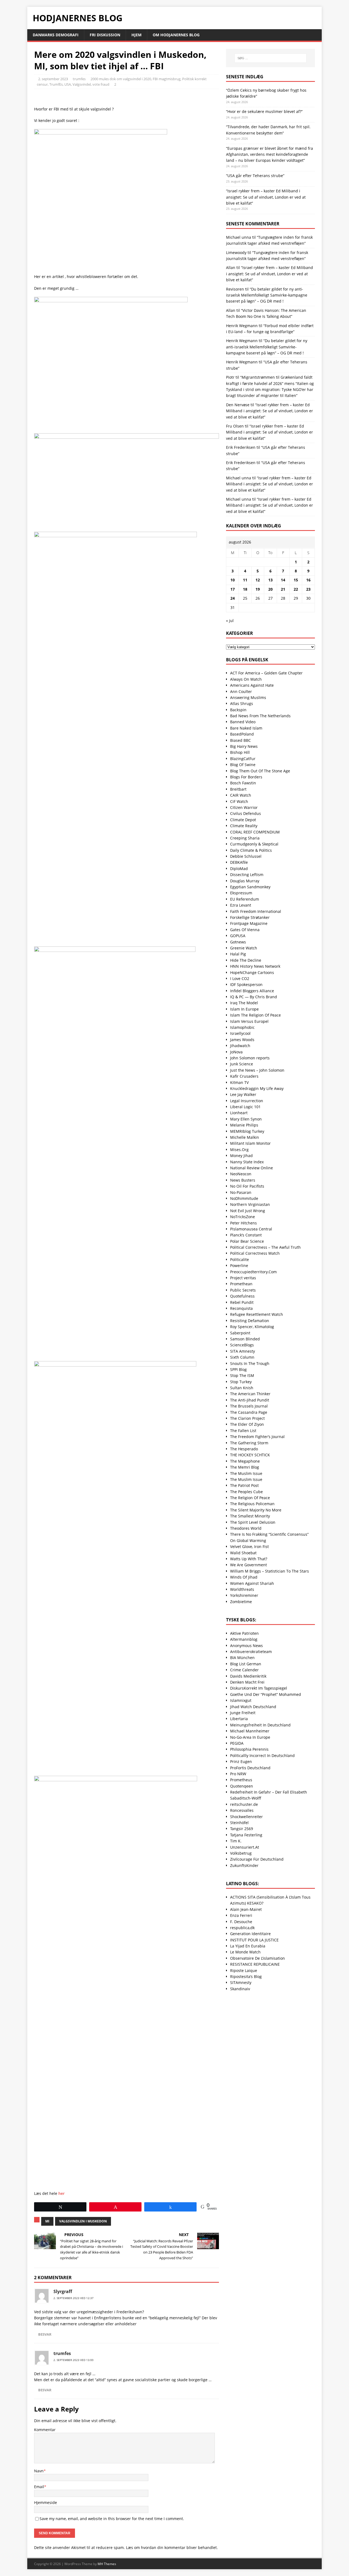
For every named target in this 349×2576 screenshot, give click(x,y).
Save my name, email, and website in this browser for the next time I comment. (112, 2519)
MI (47, 2221)
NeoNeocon (241, 1174)
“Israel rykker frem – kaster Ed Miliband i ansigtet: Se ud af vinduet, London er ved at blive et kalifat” (266, 197)
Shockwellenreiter (246, 1817)
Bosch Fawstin (243, 783)
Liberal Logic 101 (245, 1107)
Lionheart (239, 1113)
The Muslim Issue (246, 1473)
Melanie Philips (244, 1125)
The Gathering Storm (249, 1443)
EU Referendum (245, 899)
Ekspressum (241, 893)
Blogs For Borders (246, 777)
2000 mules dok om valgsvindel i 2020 (121, 79)
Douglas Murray (245, 881)
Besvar (45, 2334)
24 (233, 598)
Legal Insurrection (247, 1101)
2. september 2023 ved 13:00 (73, 2360)
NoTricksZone (243, 1217)
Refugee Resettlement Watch (257, 1314)
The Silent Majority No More (256, 1510)
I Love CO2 (240, 978)
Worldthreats (242, 1589)
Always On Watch (246, 679)
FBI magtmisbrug (167, 79)
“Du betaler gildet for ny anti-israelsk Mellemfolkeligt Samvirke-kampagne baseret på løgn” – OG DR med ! (267, 295)
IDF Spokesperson (246, 984)
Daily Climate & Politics (251, 850)
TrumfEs (56, 84)
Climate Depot (243, 820)
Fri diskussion (105, 35)
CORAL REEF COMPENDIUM (255, 832)
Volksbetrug (241, 1853)
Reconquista (241, 1308)
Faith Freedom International (256, 911)
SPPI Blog (238, 1369)
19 (258, 589)
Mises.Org (239, 1150)
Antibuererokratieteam (251, 1652)
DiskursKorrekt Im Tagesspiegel (259, 1688)
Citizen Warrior (244, 807)
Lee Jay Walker (243, 1094)
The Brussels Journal (249, 1406)
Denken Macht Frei (247, 1682)
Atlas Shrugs (242, 703)
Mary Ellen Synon (246, 1119)
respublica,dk (242, 1928)
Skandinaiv (240, 1989)
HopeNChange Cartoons (252, 972)
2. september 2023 (53, 79)
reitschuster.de (244, 1804)
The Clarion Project (247, 1418)
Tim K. (236, 1841)
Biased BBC (240, 740)
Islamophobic (242, 1027)
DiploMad (239, 869)
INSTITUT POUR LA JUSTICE (254, 1940)
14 (283, 580)
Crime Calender (244, 1670)
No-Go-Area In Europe (250, 1737)
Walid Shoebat (243, 1553)
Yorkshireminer (244, 1595)
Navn (39, 2471)
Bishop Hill (240, 752)
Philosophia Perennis (249, 1749)
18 (245, 589)
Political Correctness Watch (255, 1253)
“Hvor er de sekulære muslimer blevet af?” (264, 111)
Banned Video (243, 722)
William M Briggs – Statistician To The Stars (270, 1571)
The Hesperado (244, 1449)
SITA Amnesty (243, 1351)
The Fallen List (243, 1431)
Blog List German (246, 1664)
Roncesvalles (242, 1810)
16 (308, 580)
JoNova (236, 1052)
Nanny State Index (247, 1162)
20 (270, 589)
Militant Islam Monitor (250, 1143)
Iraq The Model (244, 1003)
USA (68, 84)
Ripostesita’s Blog (246, 1976)
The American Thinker (250, 1394)
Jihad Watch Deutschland (253, 1707)
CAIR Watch (241, 795)
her (61, 2193)
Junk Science (242, 1064)
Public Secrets (243, 1290)
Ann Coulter (241, 691)
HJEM (136, 35)
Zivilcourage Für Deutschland (257, 1859)
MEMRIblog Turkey (247, 1131)
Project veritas (243, 1278)
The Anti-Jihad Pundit (250, 1400)
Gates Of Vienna (245, 930)
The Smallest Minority (250, 1516)
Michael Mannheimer (250, 1731)
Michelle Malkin (245, 1137)
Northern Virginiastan (250, 1204)
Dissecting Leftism (247, 875)
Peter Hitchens (243, 1223)
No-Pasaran (241, 1192)
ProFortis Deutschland (250, 1768)
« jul (230, 621)
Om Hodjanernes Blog (176, 35)
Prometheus (241, 1780)
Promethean (241, 1284)
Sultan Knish (242, 1388)
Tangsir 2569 (242, 1829)
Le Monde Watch (245, 1952)
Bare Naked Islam (246, 728)
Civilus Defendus (246, 813)
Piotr (230, 377)
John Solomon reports (250, 1058)
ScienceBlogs (242, 1345)
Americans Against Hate (252, 685)
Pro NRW (238, 1774)
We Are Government (249, 1565)
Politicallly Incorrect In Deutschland (262, 1755)
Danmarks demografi (56, 35)
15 (296, 580)
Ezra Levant (241, 905)
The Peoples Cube (246, 1492)
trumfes (79, 79)
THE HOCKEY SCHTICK (250, 1455)
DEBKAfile (239, 862)
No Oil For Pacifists (247, 1186)
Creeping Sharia (245, 838)
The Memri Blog (245, 1467)
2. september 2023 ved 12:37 (73, 2298)
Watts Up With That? (249, 1559)
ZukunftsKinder (244, 1865)
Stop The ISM (242, 1375)
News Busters (243, 1180)
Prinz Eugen (241, 1761)
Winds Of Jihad (244, 1577)
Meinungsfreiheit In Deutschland (260, 1725)
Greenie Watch (244, 948)
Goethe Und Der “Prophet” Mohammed (266, 1694)
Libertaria (239, 1719)
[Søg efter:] (270, 58)
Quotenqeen (242, 1786)
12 (258, 580)
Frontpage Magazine (249, 923)
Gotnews (238, 942)
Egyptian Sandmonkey (250, 887)
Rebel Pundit (242, 1302)
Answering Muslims (248, 697)
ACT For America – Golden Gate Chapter (266, 673)
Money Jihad (241, 1156)
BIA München (242, 1658)
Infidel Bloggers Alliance (252, 991)
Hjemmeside (46, 2502)
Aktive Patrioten (244, 1633)
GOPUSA (238, 936)
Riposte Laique (244, 1970)
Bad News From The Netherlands (260, 716)
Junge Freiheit (243, 1713)
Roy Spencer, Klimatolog (252, 1327)
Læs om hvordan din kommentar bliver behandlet (171, 2547)
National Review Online (252, 1168)
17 (233, 589)
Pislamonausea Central (251, 1229)
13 (270, 580)
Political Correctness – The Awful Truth (265, 1247)
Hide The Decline (246, 960)
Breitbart (238, 789)
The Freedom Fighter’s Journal (257, 1437)
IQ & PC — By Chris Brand (254, 997)
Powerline (239, 1265)
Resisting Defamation (250, 1321)
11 (245, 580)
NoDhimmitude (244, 1198)
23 (308, 589)
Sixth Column (242, 1357)
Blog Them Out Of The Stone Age (260, 771)
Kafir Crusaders (244, 1076)
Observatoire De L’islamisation (258, 1958)
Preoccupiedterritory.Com (253, 1272)
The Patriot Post (244, 1485)
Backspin (238, 710)
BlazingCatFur (243, 759)
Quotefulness (242, 1296)
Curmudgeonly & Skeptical (254, 844)
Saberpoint (240, 1333)
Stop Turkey (241, 1382)
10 (233, 580)
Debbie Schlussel (246, 856)
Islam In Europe (244, 1009)
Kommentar (45, 2430)
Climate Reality (244, 826)
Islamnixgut (241, 1700)
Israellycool (240, 1033)
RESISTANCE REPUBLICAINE (255, 1964)
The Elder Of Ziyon (247, 1424)
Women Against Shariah (252, 1583)
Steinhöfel (239, 1823)
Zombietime (241, 1602)
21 (283, 589)
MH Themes (107, 2564)
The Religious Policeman (252, 1504)
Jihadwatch (240, 1046)
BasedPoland (242, 734)
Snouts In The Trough (250, 1363)
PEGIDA (237, 1743)
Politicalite (240, 1259)
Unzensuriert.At (245, 1847)
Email (39, 2487)
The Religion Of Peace (250, 1498)
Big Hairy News (244, 746)
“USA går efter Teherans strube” (255, 176)
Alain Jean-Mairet (246, 1909)
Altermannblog (244, 1639)
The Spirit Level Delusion (253, 1522)
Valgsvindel (82, 84)
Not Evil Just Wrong (248, 1211)
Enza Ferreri (241, 1915)
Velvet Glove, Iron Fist (249, 1547)
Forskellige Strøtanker (250, 917)
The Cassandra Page (249, 1412)
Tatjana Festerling (246, 1835)
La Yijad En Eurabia (248, 1946)
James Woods (242, 1040)
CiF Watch (239, 801)
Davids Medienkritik (248, 1676)
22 (296, 589)
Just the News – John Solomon (257, 1070)
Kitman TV (239, 1082)
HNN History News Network (255, 966)
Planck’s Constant (246, 1235)
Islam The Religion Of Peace (255, 1015)
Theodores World (246, 1528)
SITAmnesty (241, 1982)
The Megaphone (245, 1461)
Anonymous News (246, 1646)
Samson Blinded (245, 1339)
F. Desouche (241, 1922)
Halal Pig (238, 954)
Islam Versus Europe (249, 1021)
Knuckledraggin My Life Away (257, 1088)
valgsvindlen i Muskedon (83, 2221)
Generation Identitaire (250, 1934)
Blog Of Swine (243, 765)
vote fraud (101, 84)
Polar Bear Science (247, 1241)
